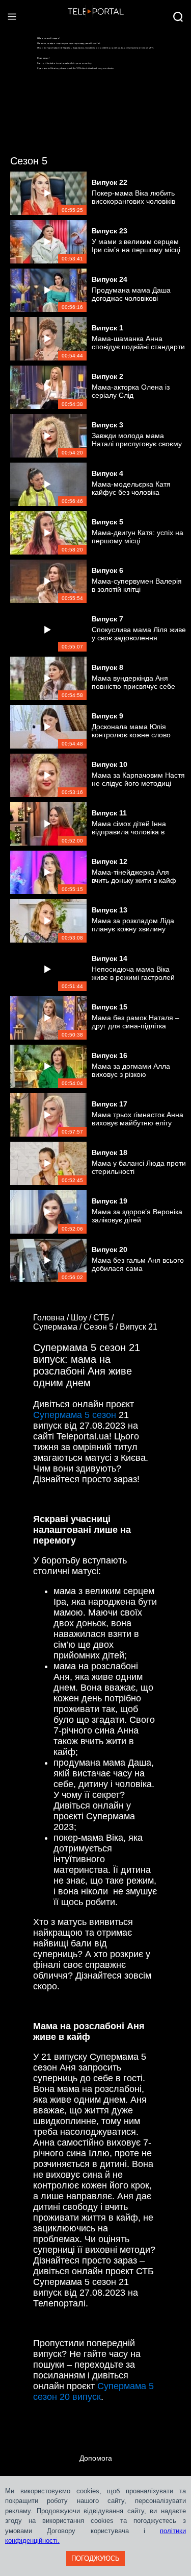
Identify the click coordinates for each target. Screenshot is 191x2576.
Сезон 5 (29, 161)
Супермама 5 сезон (75, 1415)
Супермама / (58, 1327)
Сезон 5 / (102, 1327)
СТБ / (104, 1318)
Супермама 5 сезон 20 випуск (93, 2391)
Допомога (96, 2458)
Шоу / (82, 1318)
